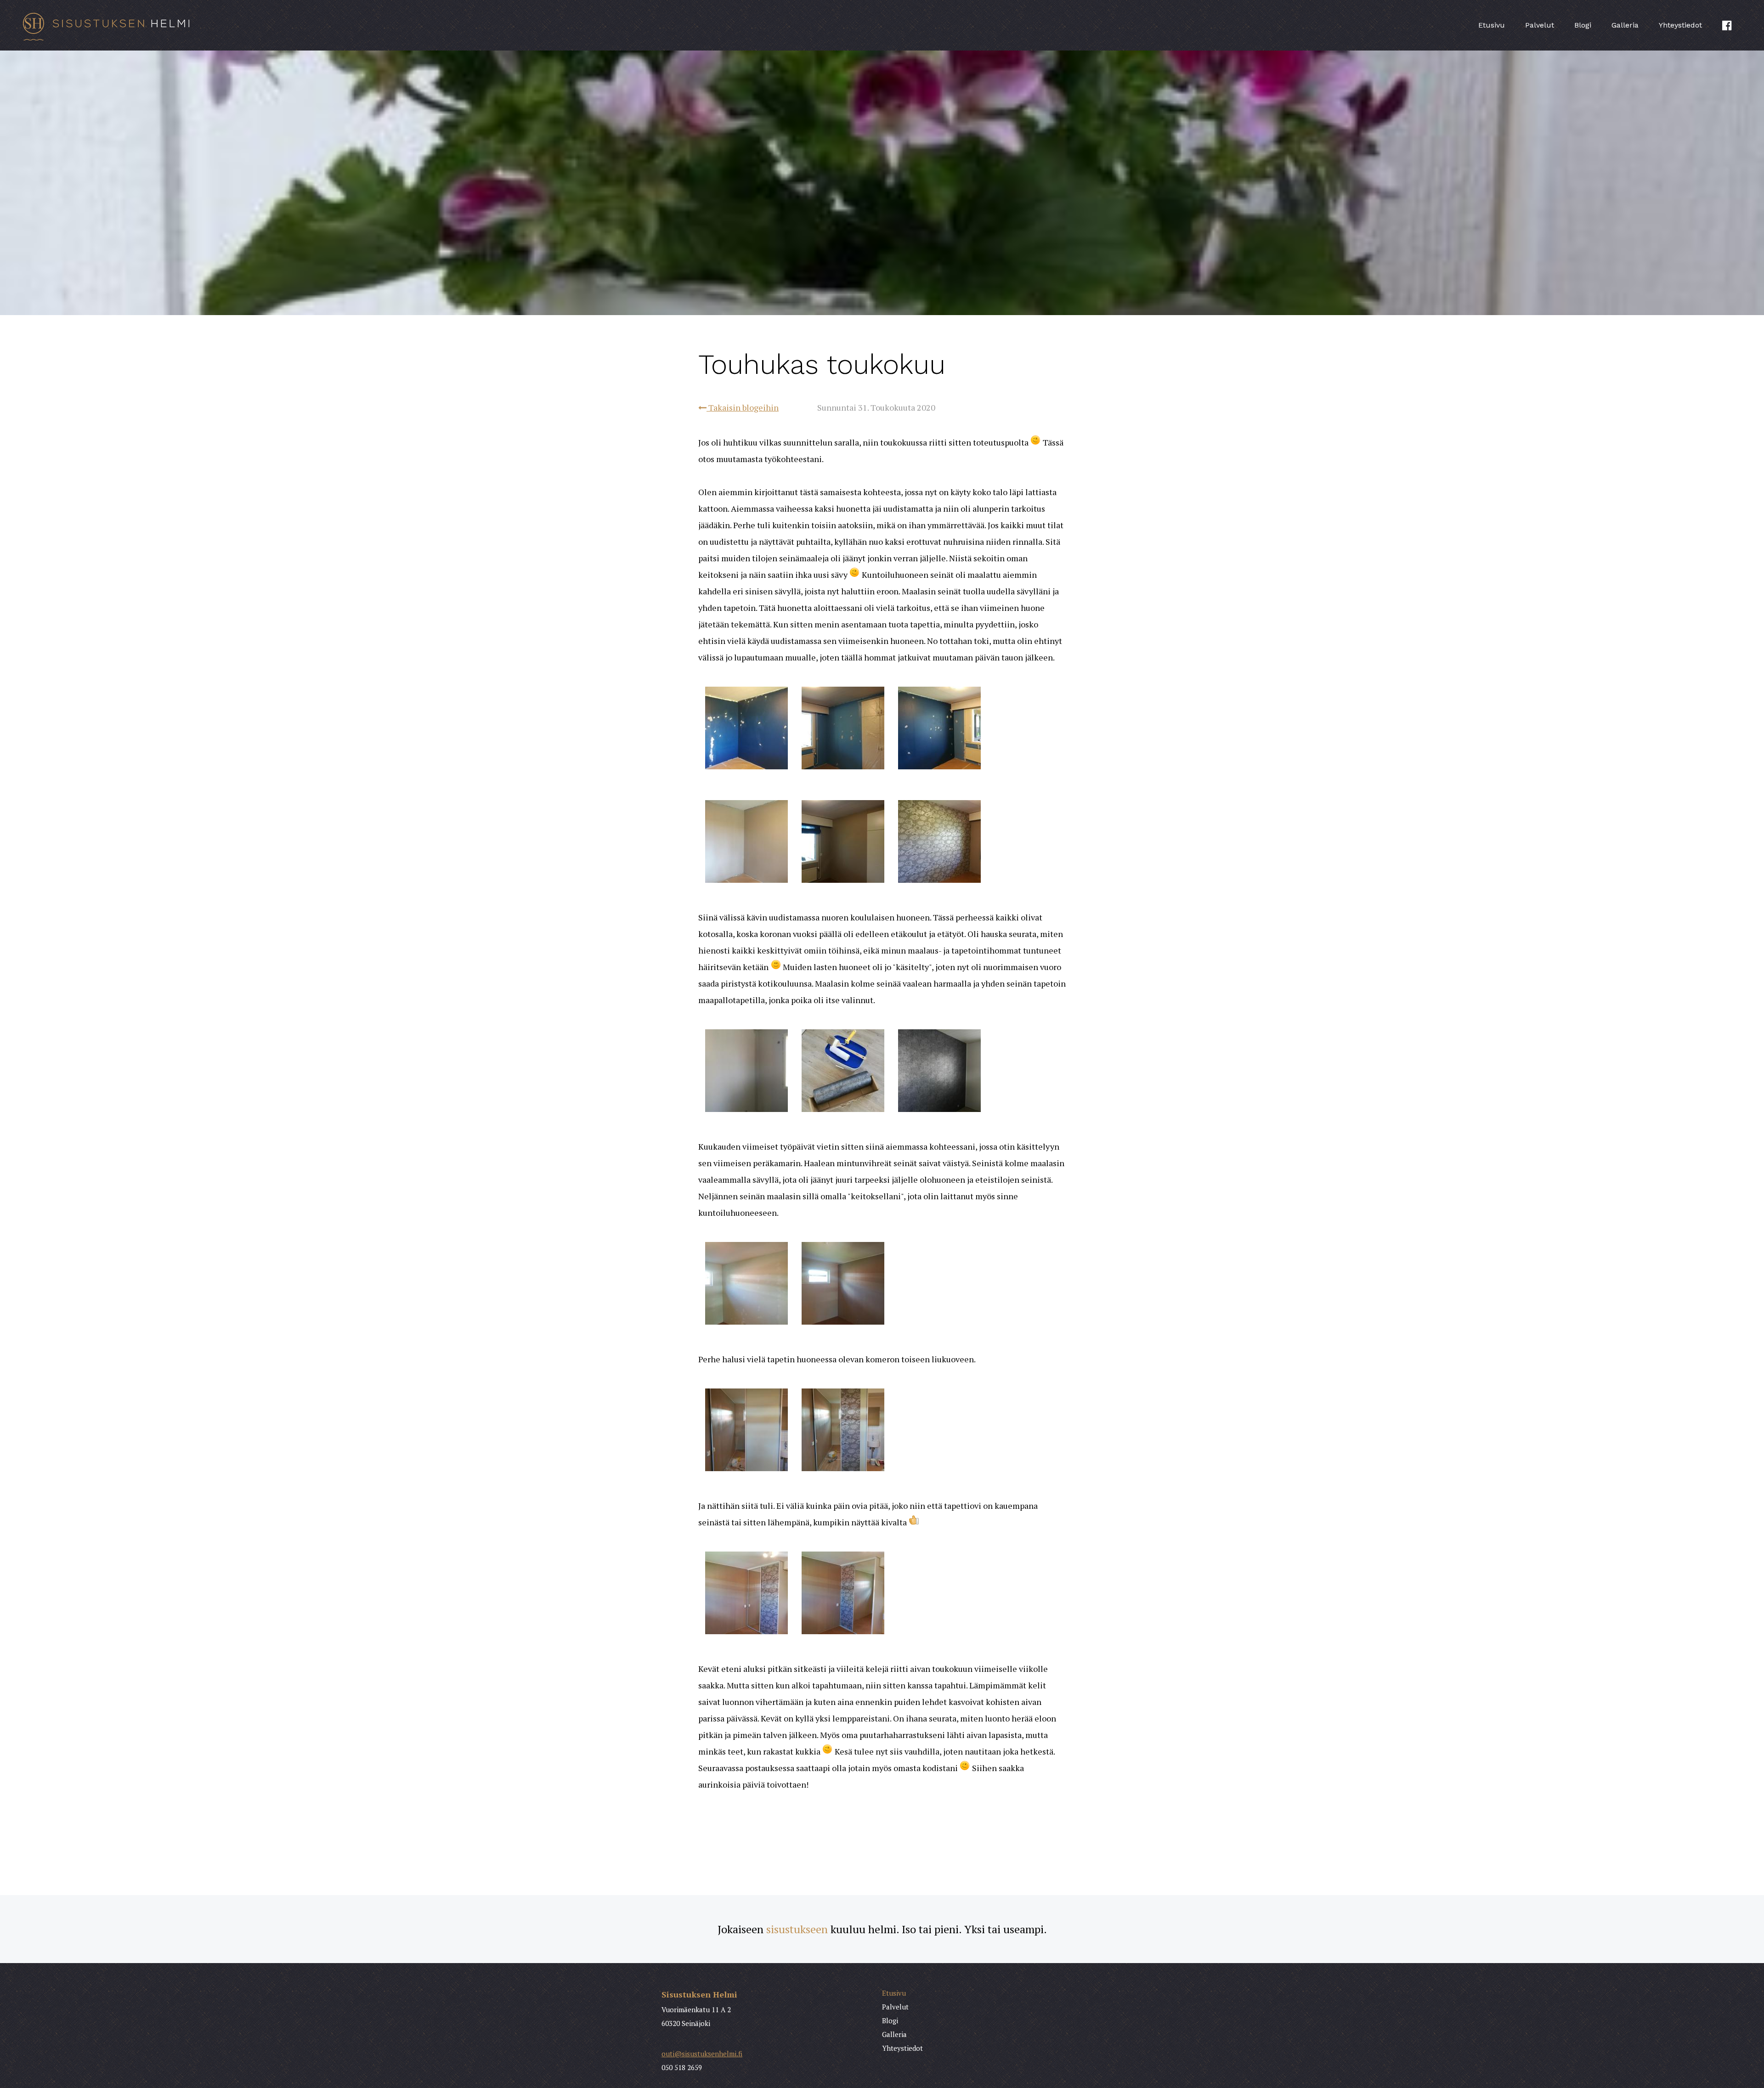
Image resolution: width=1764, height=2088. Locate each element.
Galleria (1625, 25)
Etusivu (1492, 25)
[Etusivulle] (294, 25)
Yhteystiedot (1680, 25)
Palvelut (1540, 25)
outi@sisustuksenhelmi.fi (702, 2054)
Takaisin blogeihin (743, 407)
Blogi (1583, 25)
